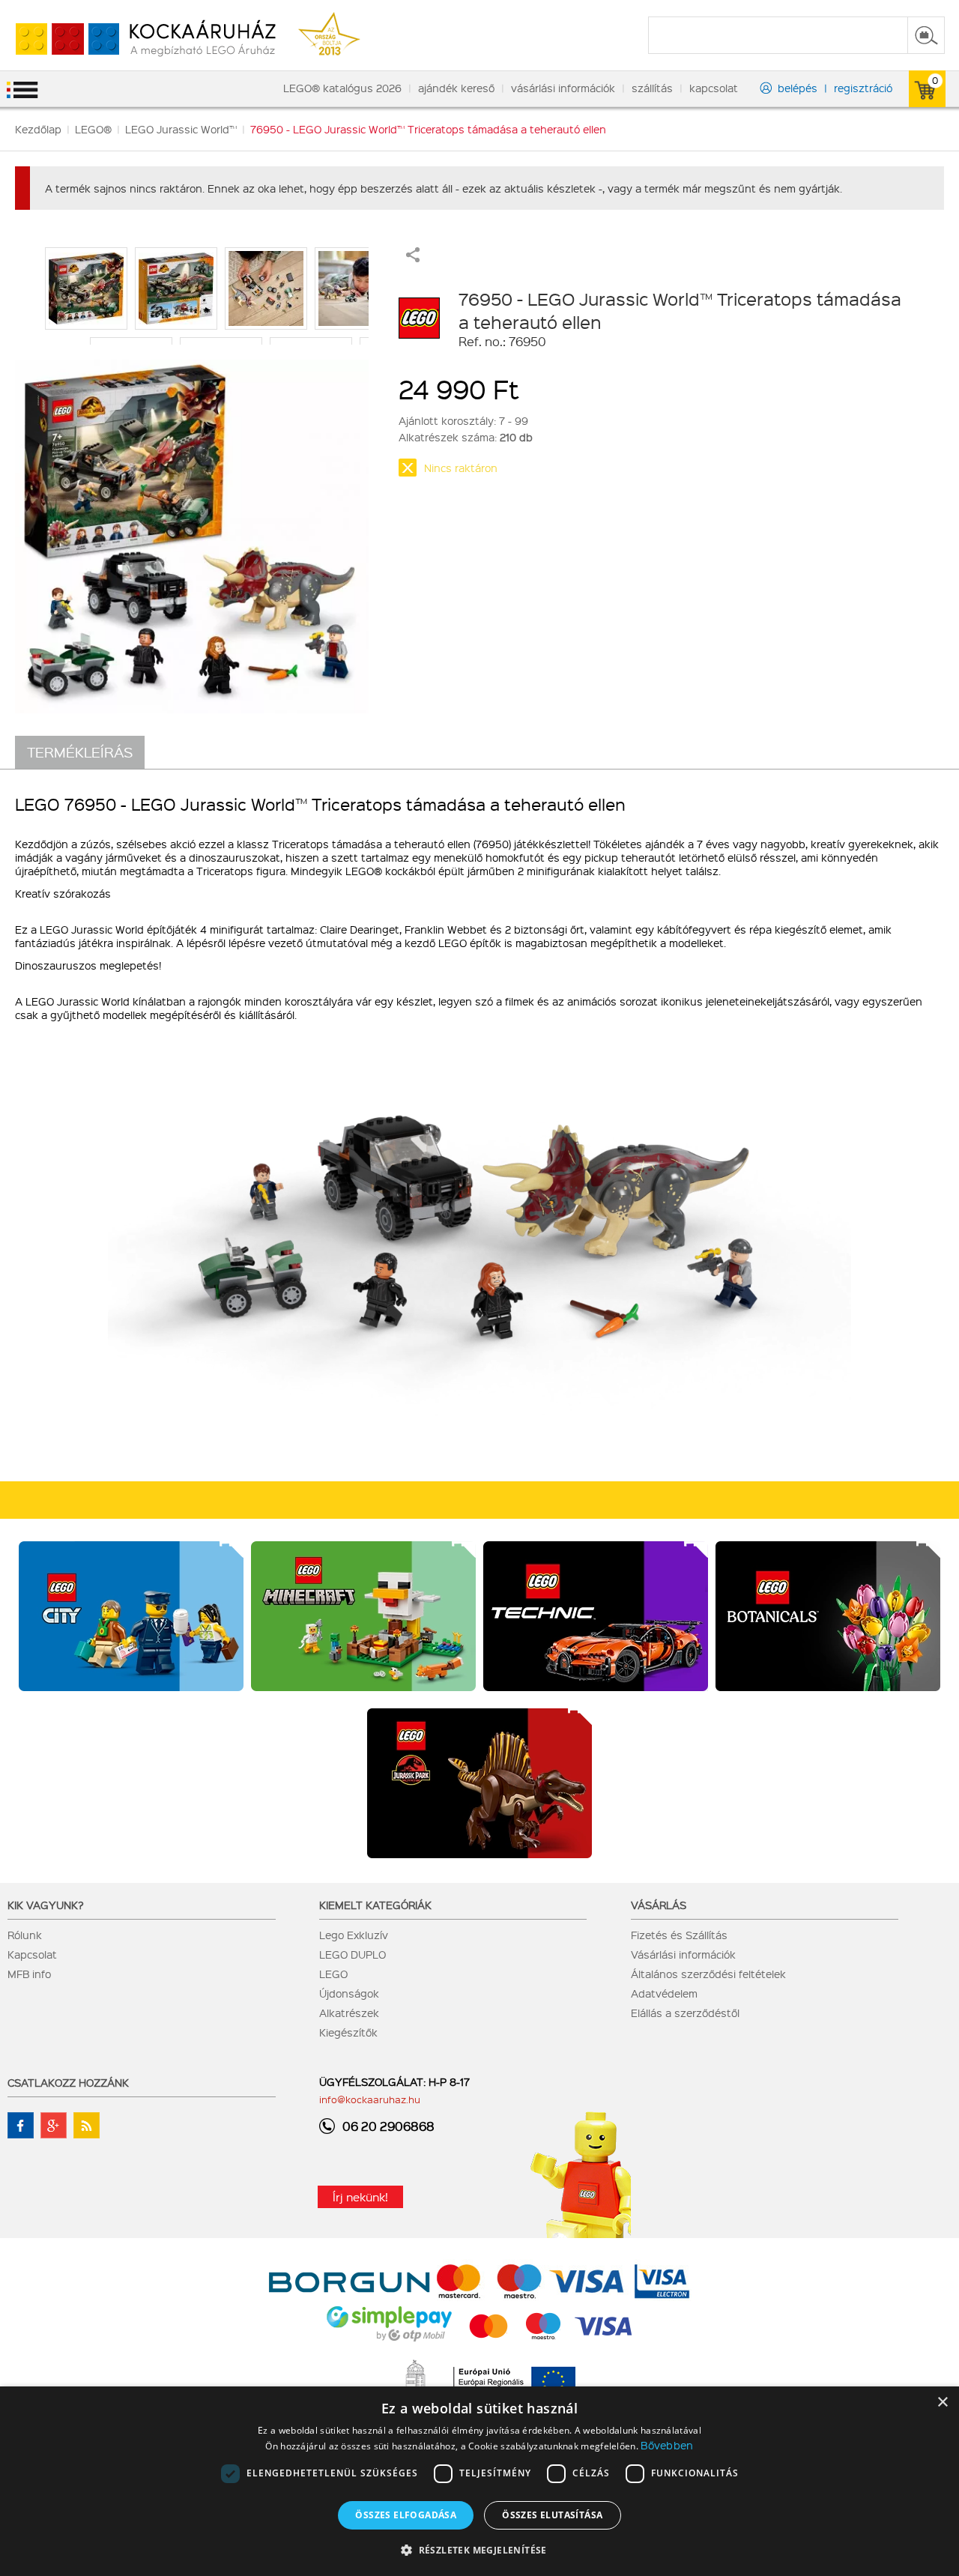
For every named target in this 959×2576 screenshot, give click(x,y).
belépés (798, 88)
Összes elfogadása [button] (406, 2515)
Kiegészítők (348, 2032)
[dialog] (479, 2481)
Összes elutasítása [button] (552, 2515)
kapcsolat (714, 88)
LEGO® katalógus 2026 (342, 88)
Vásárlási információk (683, 1954)
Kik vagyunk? (46, 1905)
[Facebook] (21, 2125)
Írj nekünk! (360, 2197)
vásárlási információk (563, 88)
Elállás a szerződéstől (685, 2013)
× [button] (942, 2403)
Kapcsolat (32, 1954)
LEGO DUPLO (353, 1954)
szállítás (652, 88)
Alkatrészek (349, 2013)
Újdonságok (349, 1993)
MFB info (29, 1974)
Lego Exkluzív (354, 1935)
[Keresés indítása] (926, 35)
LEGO (333, 1974)
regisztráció (863, 88)
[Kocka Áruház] (138, 39)
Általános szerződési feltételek (708, 1974)
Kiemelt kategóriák (375, 1905)
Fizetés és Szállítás (679, 1935)
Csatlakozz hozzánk (68, 2082)
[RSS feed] (87, 2125)
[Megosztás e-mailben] (413, 258)
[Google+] (54, 2125)
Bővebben (667, 2445)
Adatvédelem (664, 1993)
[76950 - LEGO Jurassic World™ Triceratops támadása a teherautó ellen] (192, 529)
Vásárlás (659, 1905)
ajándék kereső (456, 88)
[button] (479, 2549)
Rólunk (25, 1935)
